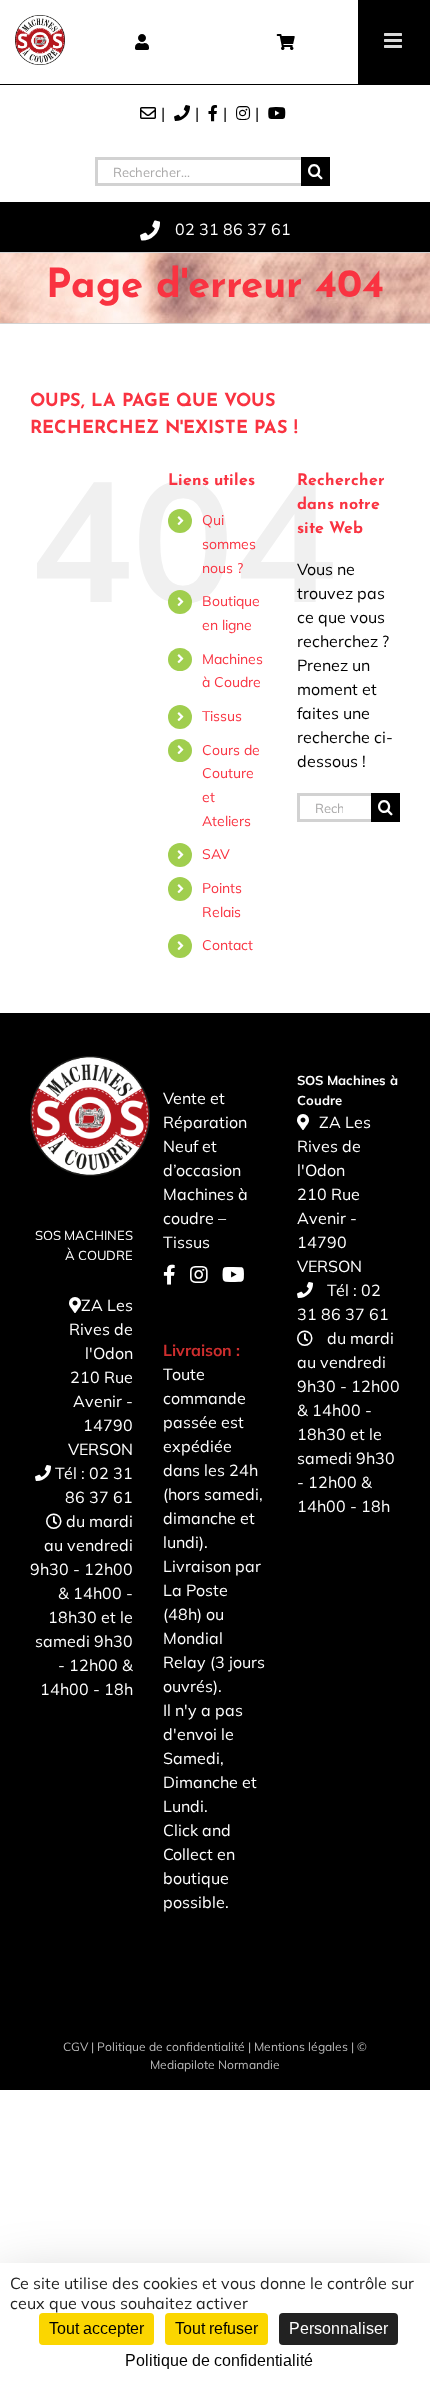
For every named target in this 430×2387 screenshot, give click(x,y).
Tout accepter (96, 2328)
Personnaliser (338, 2328)
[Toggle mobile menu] (394, 40)
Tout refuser (216, 2328)
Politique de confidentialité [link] (219, 2360)
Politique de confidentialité (171, 2046)
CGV (75, 2046)
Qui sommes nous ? (229, 544)
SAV (216, 854)
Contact (227, 945)
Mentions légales (301, 2046)
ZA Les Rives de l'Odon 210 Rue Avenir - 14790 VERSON (100, 1377)
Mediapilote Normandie (215, 2064)
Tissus (222, 716)
